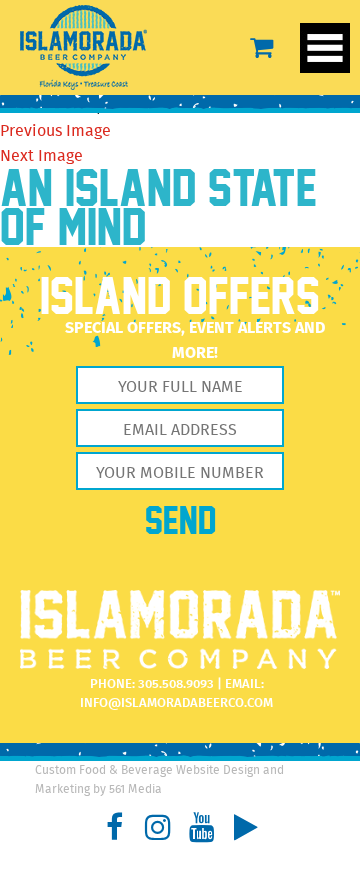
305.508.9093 (176, 684)
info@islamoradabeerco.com (176, 703)
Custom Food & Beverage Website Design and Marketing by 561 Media (159, 780)
